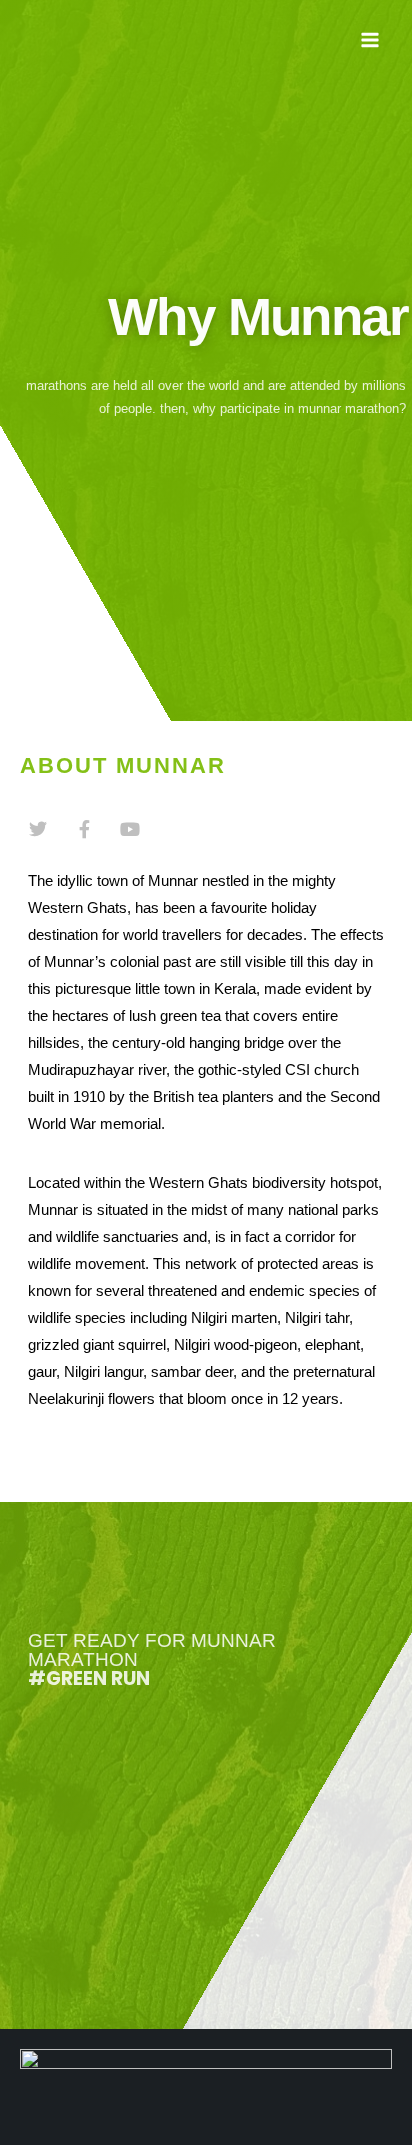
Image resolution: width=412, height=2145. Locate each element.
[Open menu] (369, 39)
